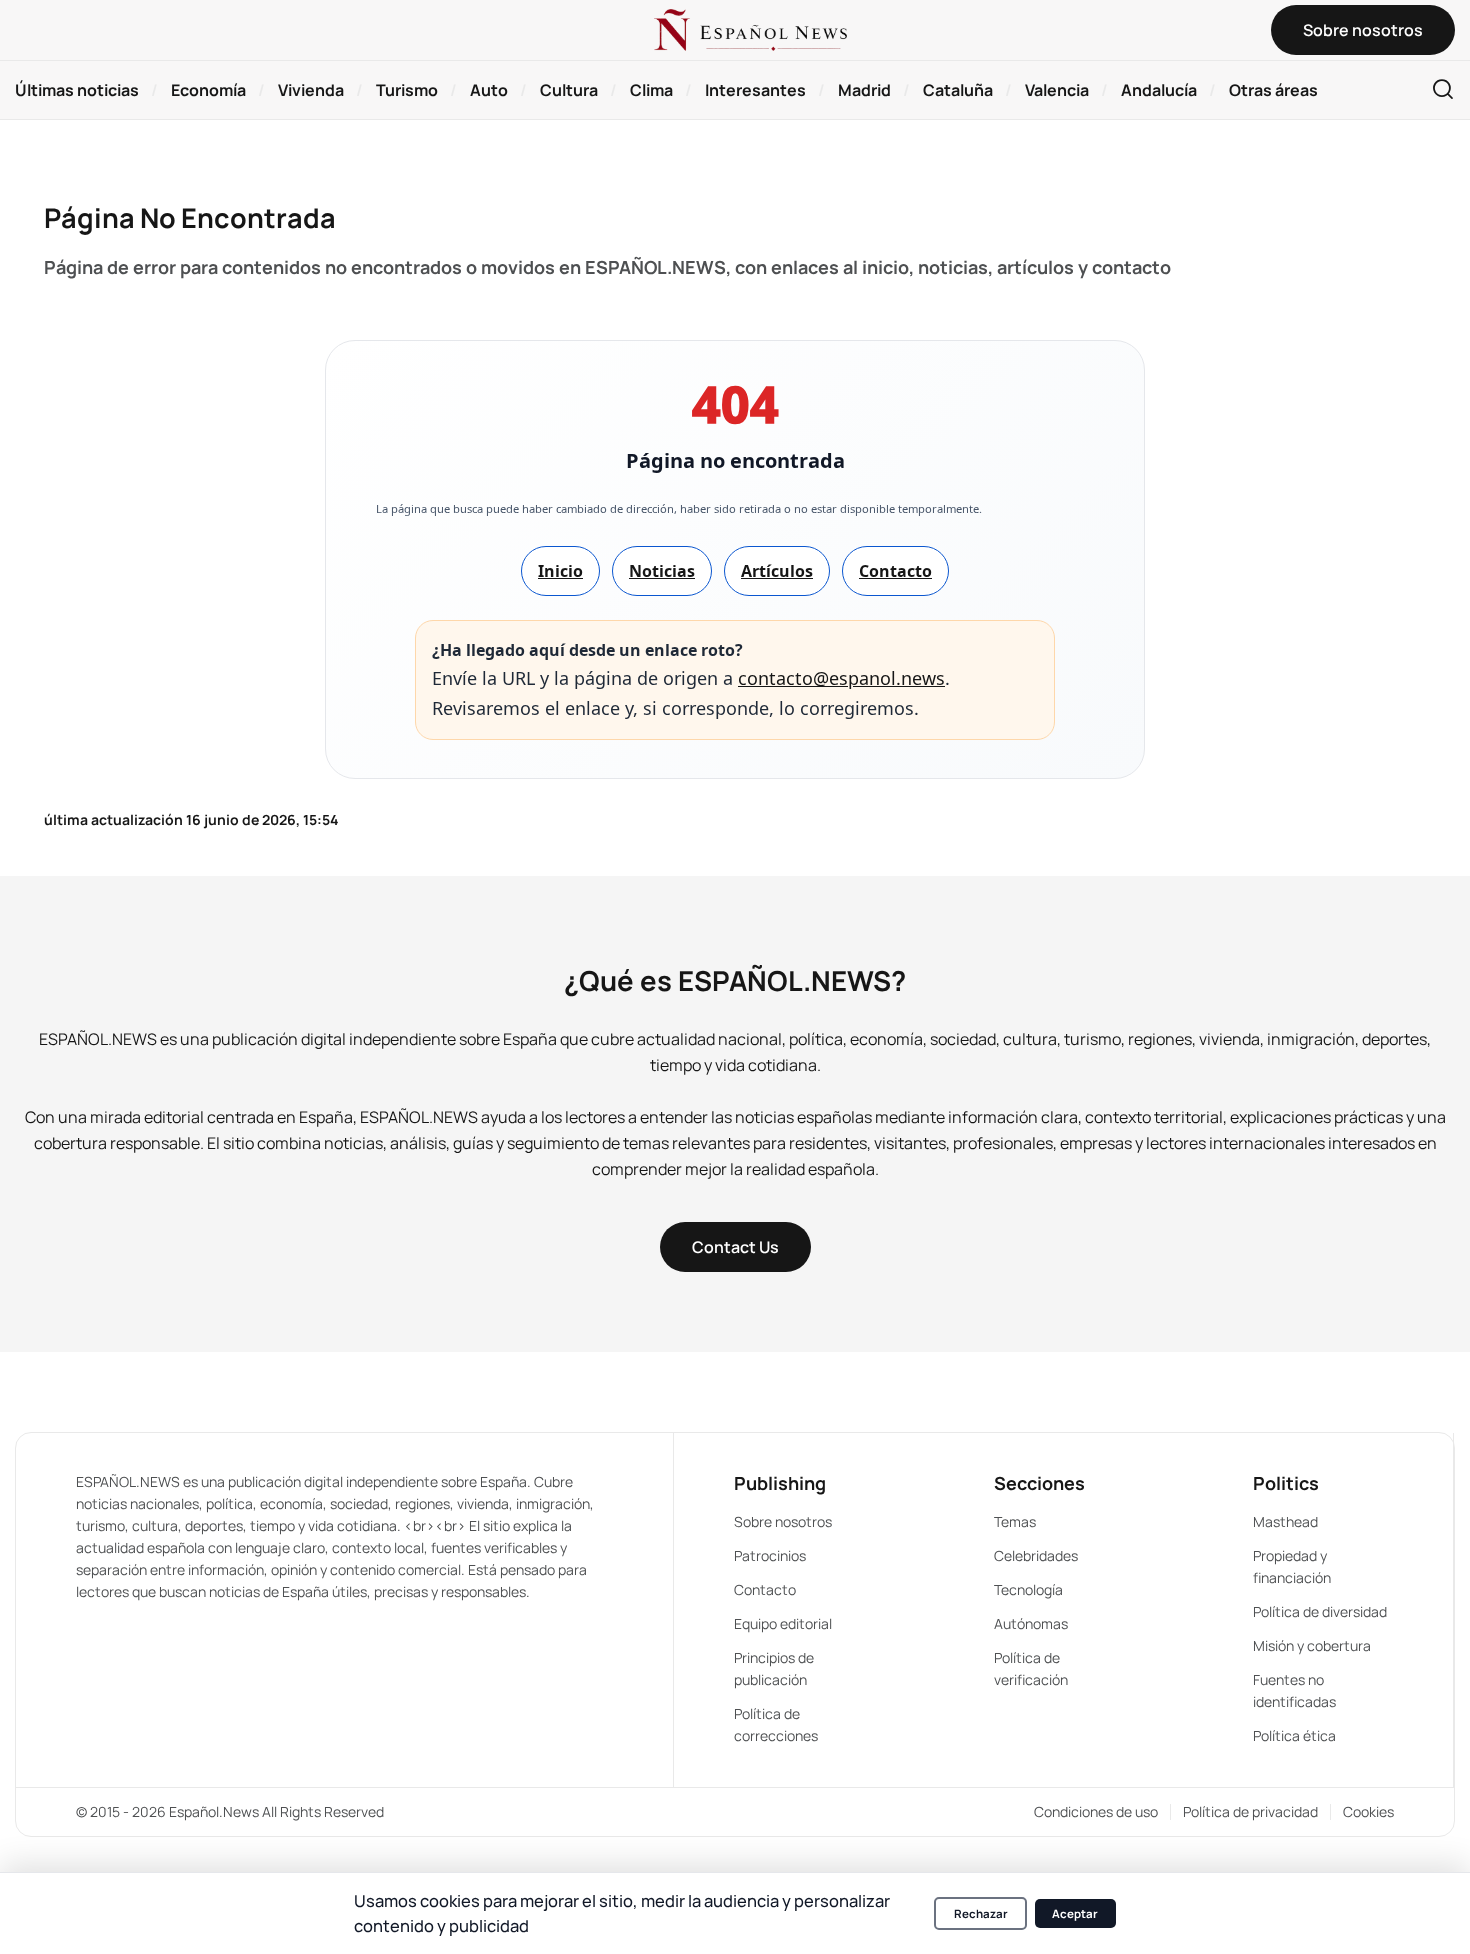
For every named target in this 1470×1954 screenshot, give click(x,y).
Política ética (1294, 1735)
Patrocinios (770, 1555)
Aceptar (1075, 1913)
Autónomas (1031, 1623)
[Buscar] (1443, 90)
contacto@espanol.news (841, 678)
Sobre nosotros (783, 1521)
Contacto (895, 571)
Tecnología (1028, 1589)
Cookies (1368, 1811)
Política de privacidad (1250, 1811)
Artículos (777, 571)
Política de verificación (1031, 1668)
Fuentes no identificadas (1294, 1690)
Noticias (662, 571)
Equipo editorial (783, 1623)
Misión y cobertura (1312, 1645)
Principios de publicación (774, 1668)
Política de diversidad (1320, 1611)
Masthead (1285, 1521)
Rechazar (981, 1913)
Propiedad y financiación (1292, 1566)
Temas (1015, 1521)
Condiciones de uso (1096, 1811)
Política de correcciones (776, 1724)
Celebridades (1036, 1555)
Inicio (560, 571)
